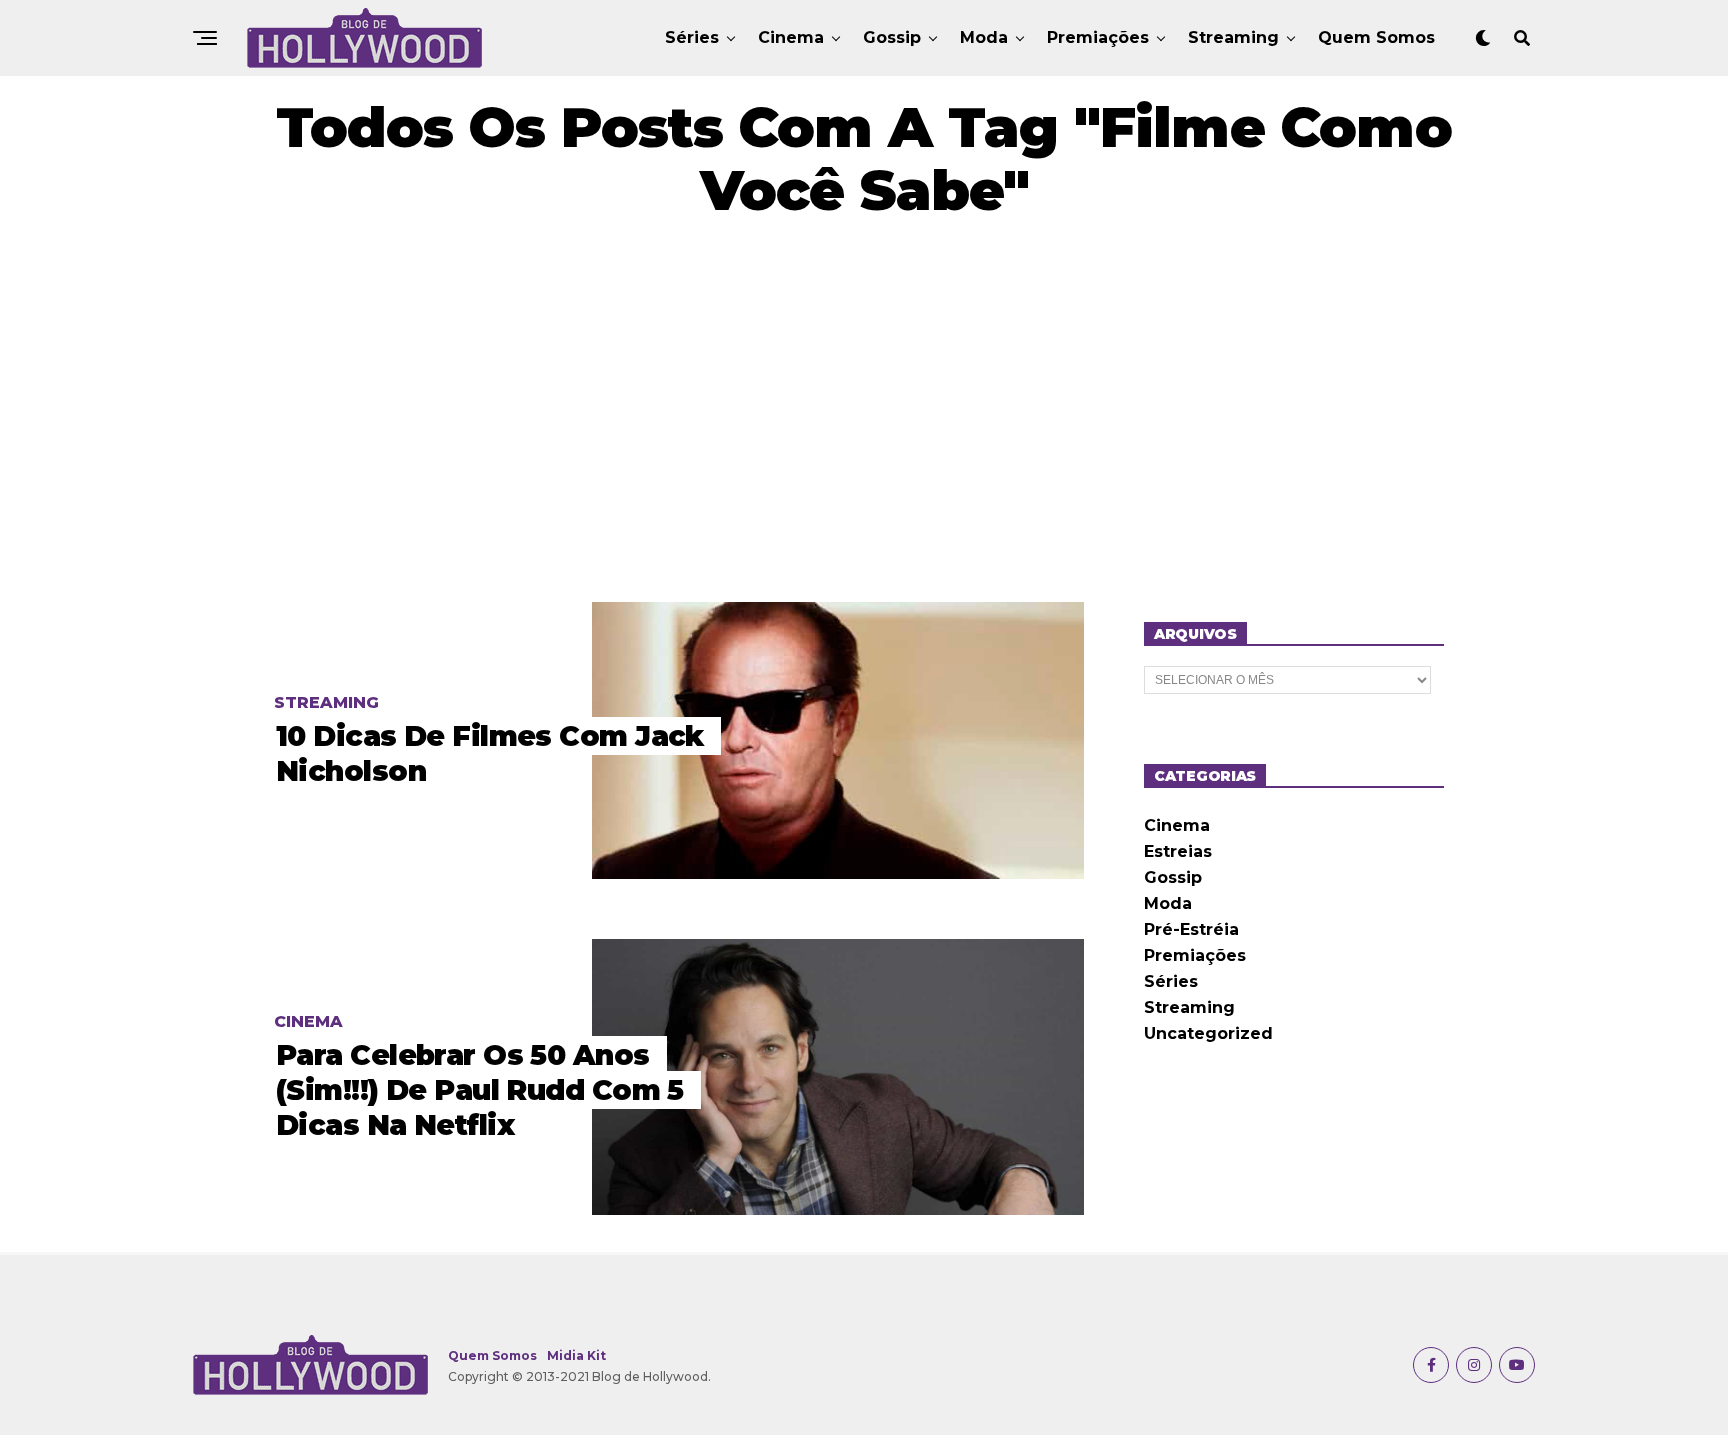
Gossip (892, 37)
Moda (984, 37)
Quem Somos (1376, 37)
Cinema (791, 37)
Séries (692, 37)
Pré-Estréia (1191, 929)
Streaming (1233, 37)
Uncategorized (1208, 1033)
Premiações (1098, 37)
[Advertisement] (864, 412)
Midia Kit (576, 1355)
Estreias (1178, 851)
